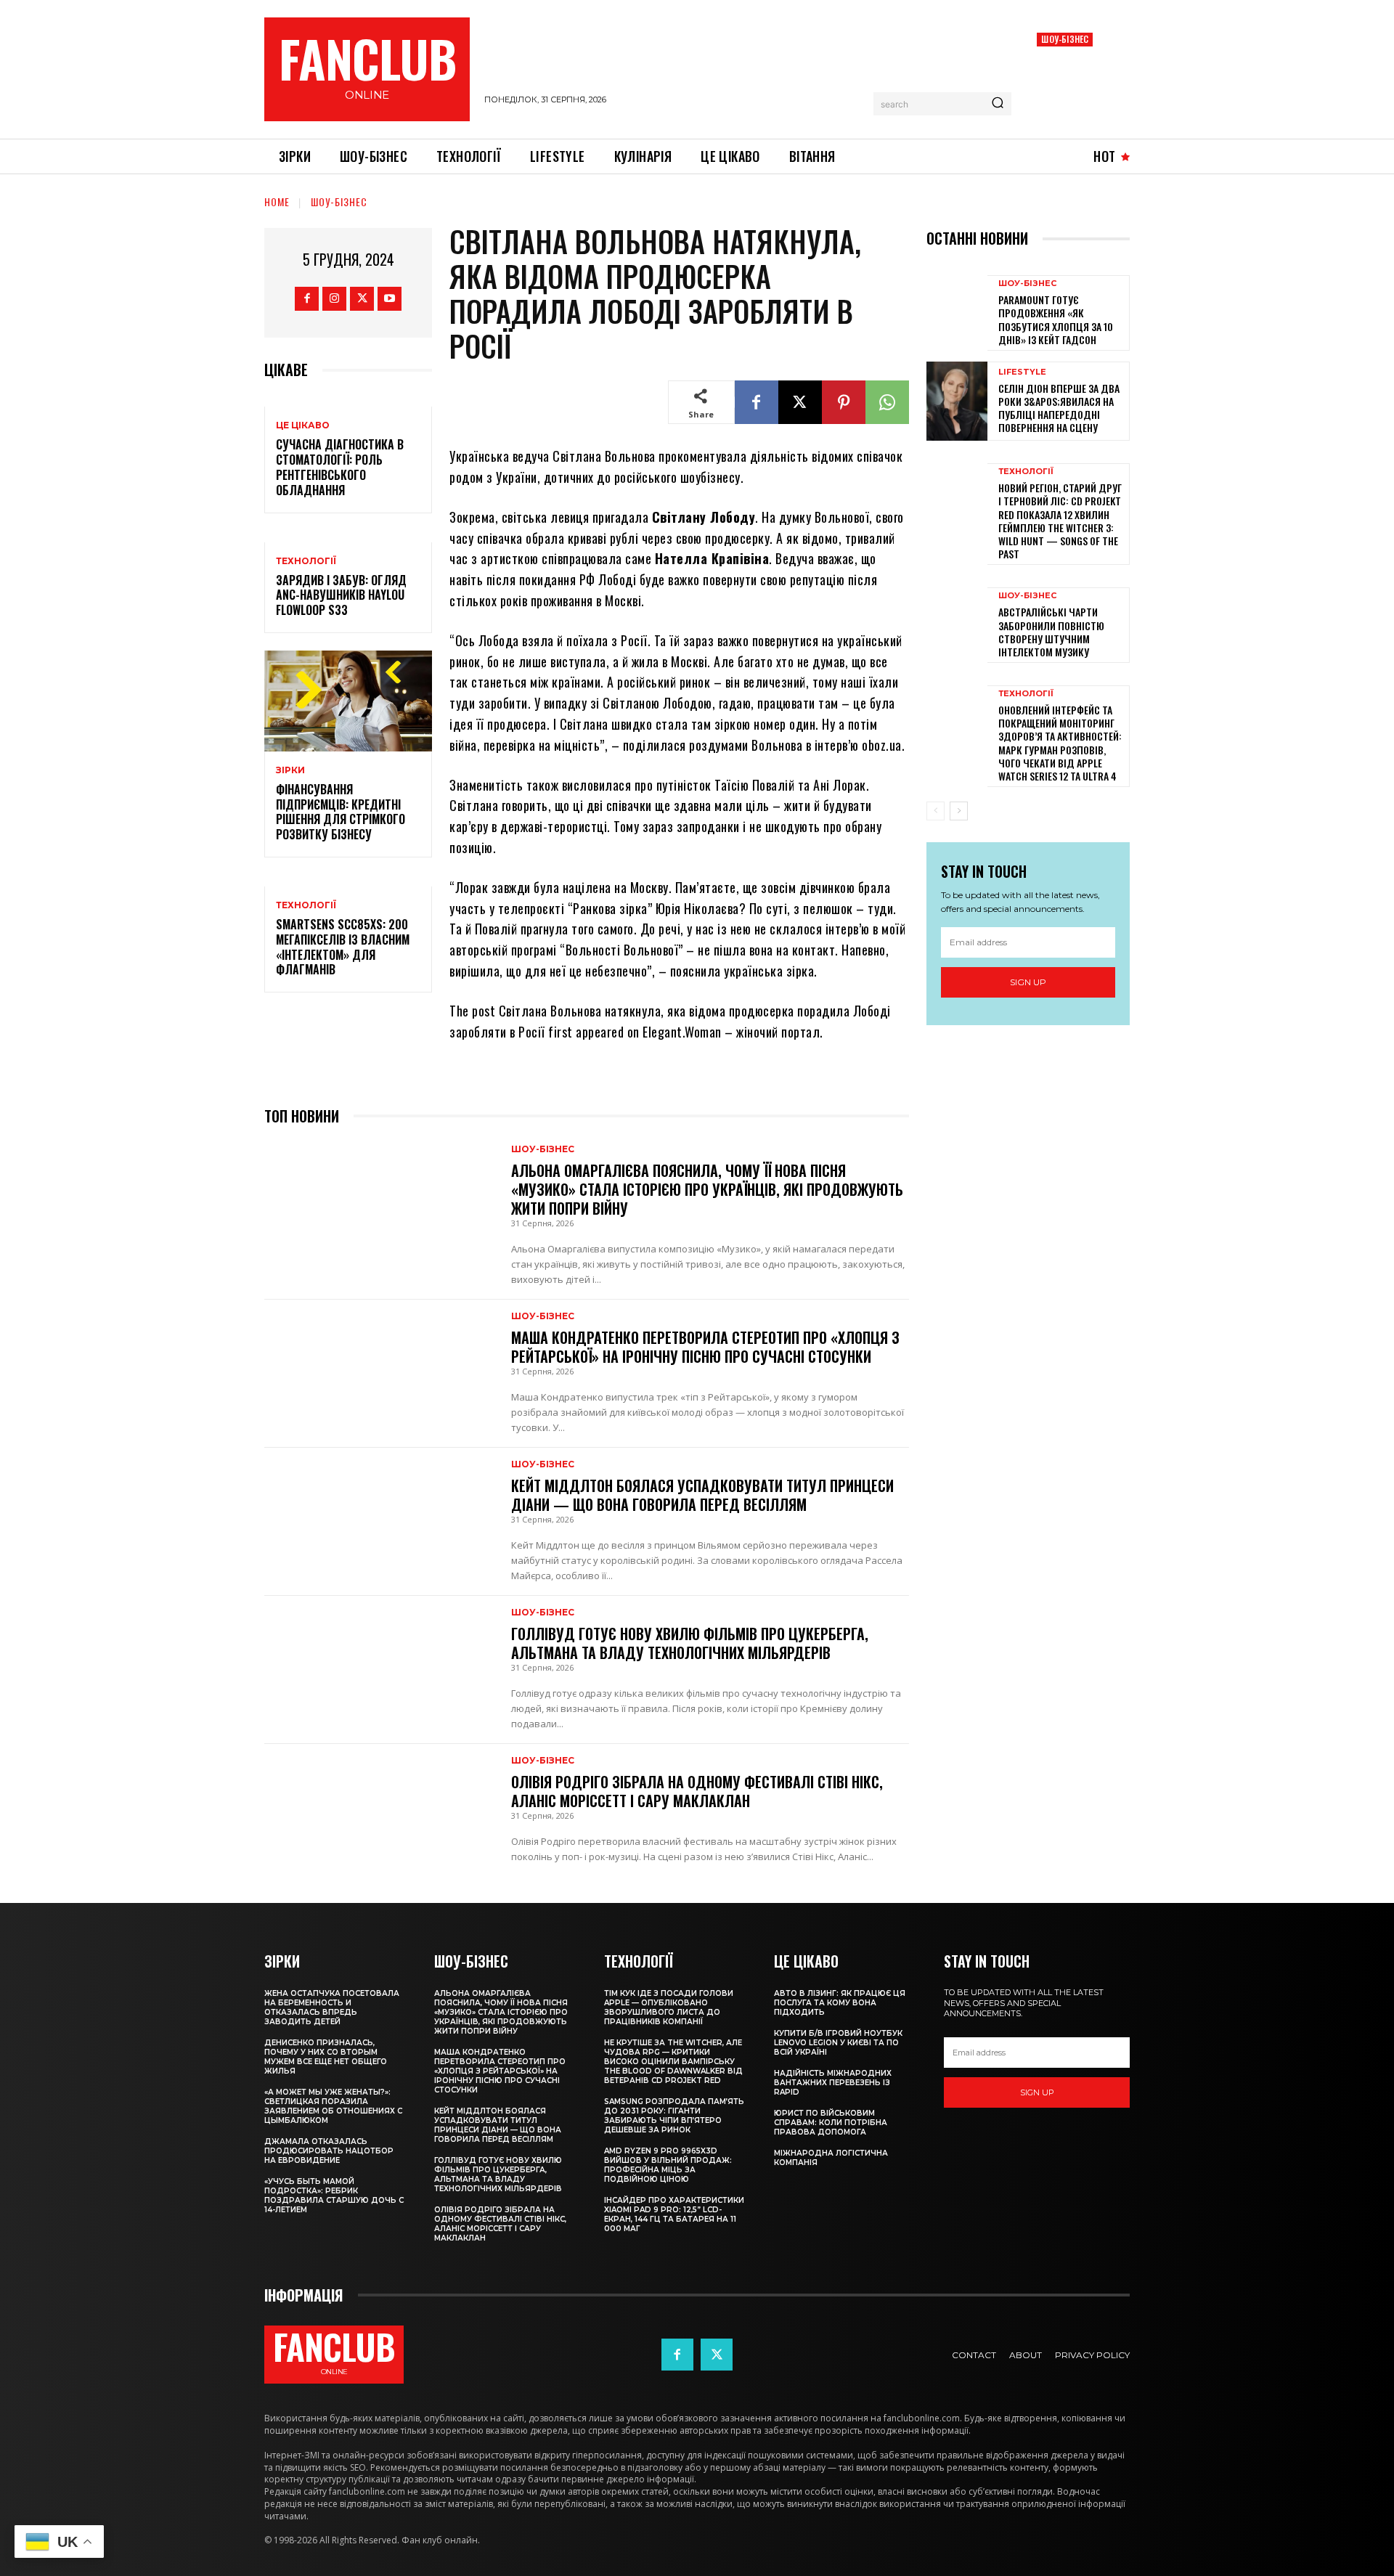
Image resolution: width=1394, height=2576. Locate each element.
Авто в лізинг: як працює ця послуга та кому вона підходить (840, 2003)
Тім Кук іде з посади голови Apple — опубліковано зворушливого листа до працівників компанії (669, 2008)
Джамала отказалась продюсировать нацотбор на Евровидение (329, 2151)
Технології (306, 561)
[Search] (998, 104)
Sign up (1028, 982)
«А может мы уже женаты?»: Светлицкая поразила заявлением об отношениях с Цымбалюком (333, 2106)
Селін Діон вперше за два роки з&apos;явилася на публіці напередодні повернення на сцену (1059, 408)
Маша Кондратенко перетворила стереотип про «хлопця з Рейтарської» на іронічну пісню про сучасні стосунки (705, 1347)
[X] (362, 299)
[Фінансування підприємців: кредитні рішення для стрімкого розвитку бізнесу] (348, 701)
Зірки (290, 770)
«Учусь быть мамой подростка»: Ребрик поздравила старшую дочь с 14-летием (334, 2196)
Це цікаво (303, 425)
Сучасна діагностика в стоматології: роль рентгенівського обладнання (340, 467)
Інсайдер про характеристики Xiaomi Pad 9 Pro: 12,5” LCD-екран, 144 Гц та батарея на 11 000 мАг (674, 2214)
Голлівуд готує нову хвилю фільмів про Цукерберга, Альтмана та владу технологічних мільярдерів (690, 1643)
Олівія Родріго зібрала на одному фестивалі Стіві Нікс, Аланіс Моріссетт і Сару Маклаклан (697, 1791)
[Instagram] (334, 299)
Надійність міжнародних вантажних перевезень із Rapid (833, 2083)
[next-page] (959, 811)
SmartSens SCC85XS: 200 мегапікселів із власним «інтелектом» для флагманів (343, 947)
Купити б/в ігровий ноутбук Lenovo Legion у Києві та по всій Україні (838, 2043)
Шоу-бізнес (1065, 39)
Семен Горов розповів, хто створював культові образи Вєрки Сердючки (1073, 83)
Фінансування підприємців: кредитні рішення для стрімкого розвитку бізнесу (341, 812)
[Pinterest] (844, 402)
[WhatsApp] (887, 402)
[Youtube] (390, 299)
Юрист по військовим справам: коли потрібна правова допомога (831, 2123)
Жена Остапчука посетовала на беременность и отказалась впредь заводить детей (332, 2008)
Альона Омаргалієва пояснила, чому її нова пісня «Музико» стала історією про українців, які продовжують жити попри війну (707, 1189)
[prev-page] (936, 811)
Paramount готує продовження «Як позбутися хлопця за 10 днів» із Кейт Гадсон (1056, 319)
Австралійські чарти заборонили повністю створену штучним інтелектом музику (1051, 632)
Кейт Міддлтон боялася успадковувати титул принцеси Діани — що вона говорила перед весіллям (702, 1495)
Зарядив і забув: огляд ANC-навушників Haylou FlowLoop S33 (341, 595)
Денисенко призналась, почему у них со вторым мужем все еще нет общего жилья (326, 2057)
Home (277, 201)
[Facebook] (307, 299)
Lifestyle (1022, 372)
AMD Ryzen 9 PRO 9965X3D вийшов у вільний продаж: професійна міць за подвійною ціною (668, 2165)
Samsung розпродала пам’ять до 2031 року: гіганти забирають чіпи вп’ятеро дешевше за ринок (674, 2116)
